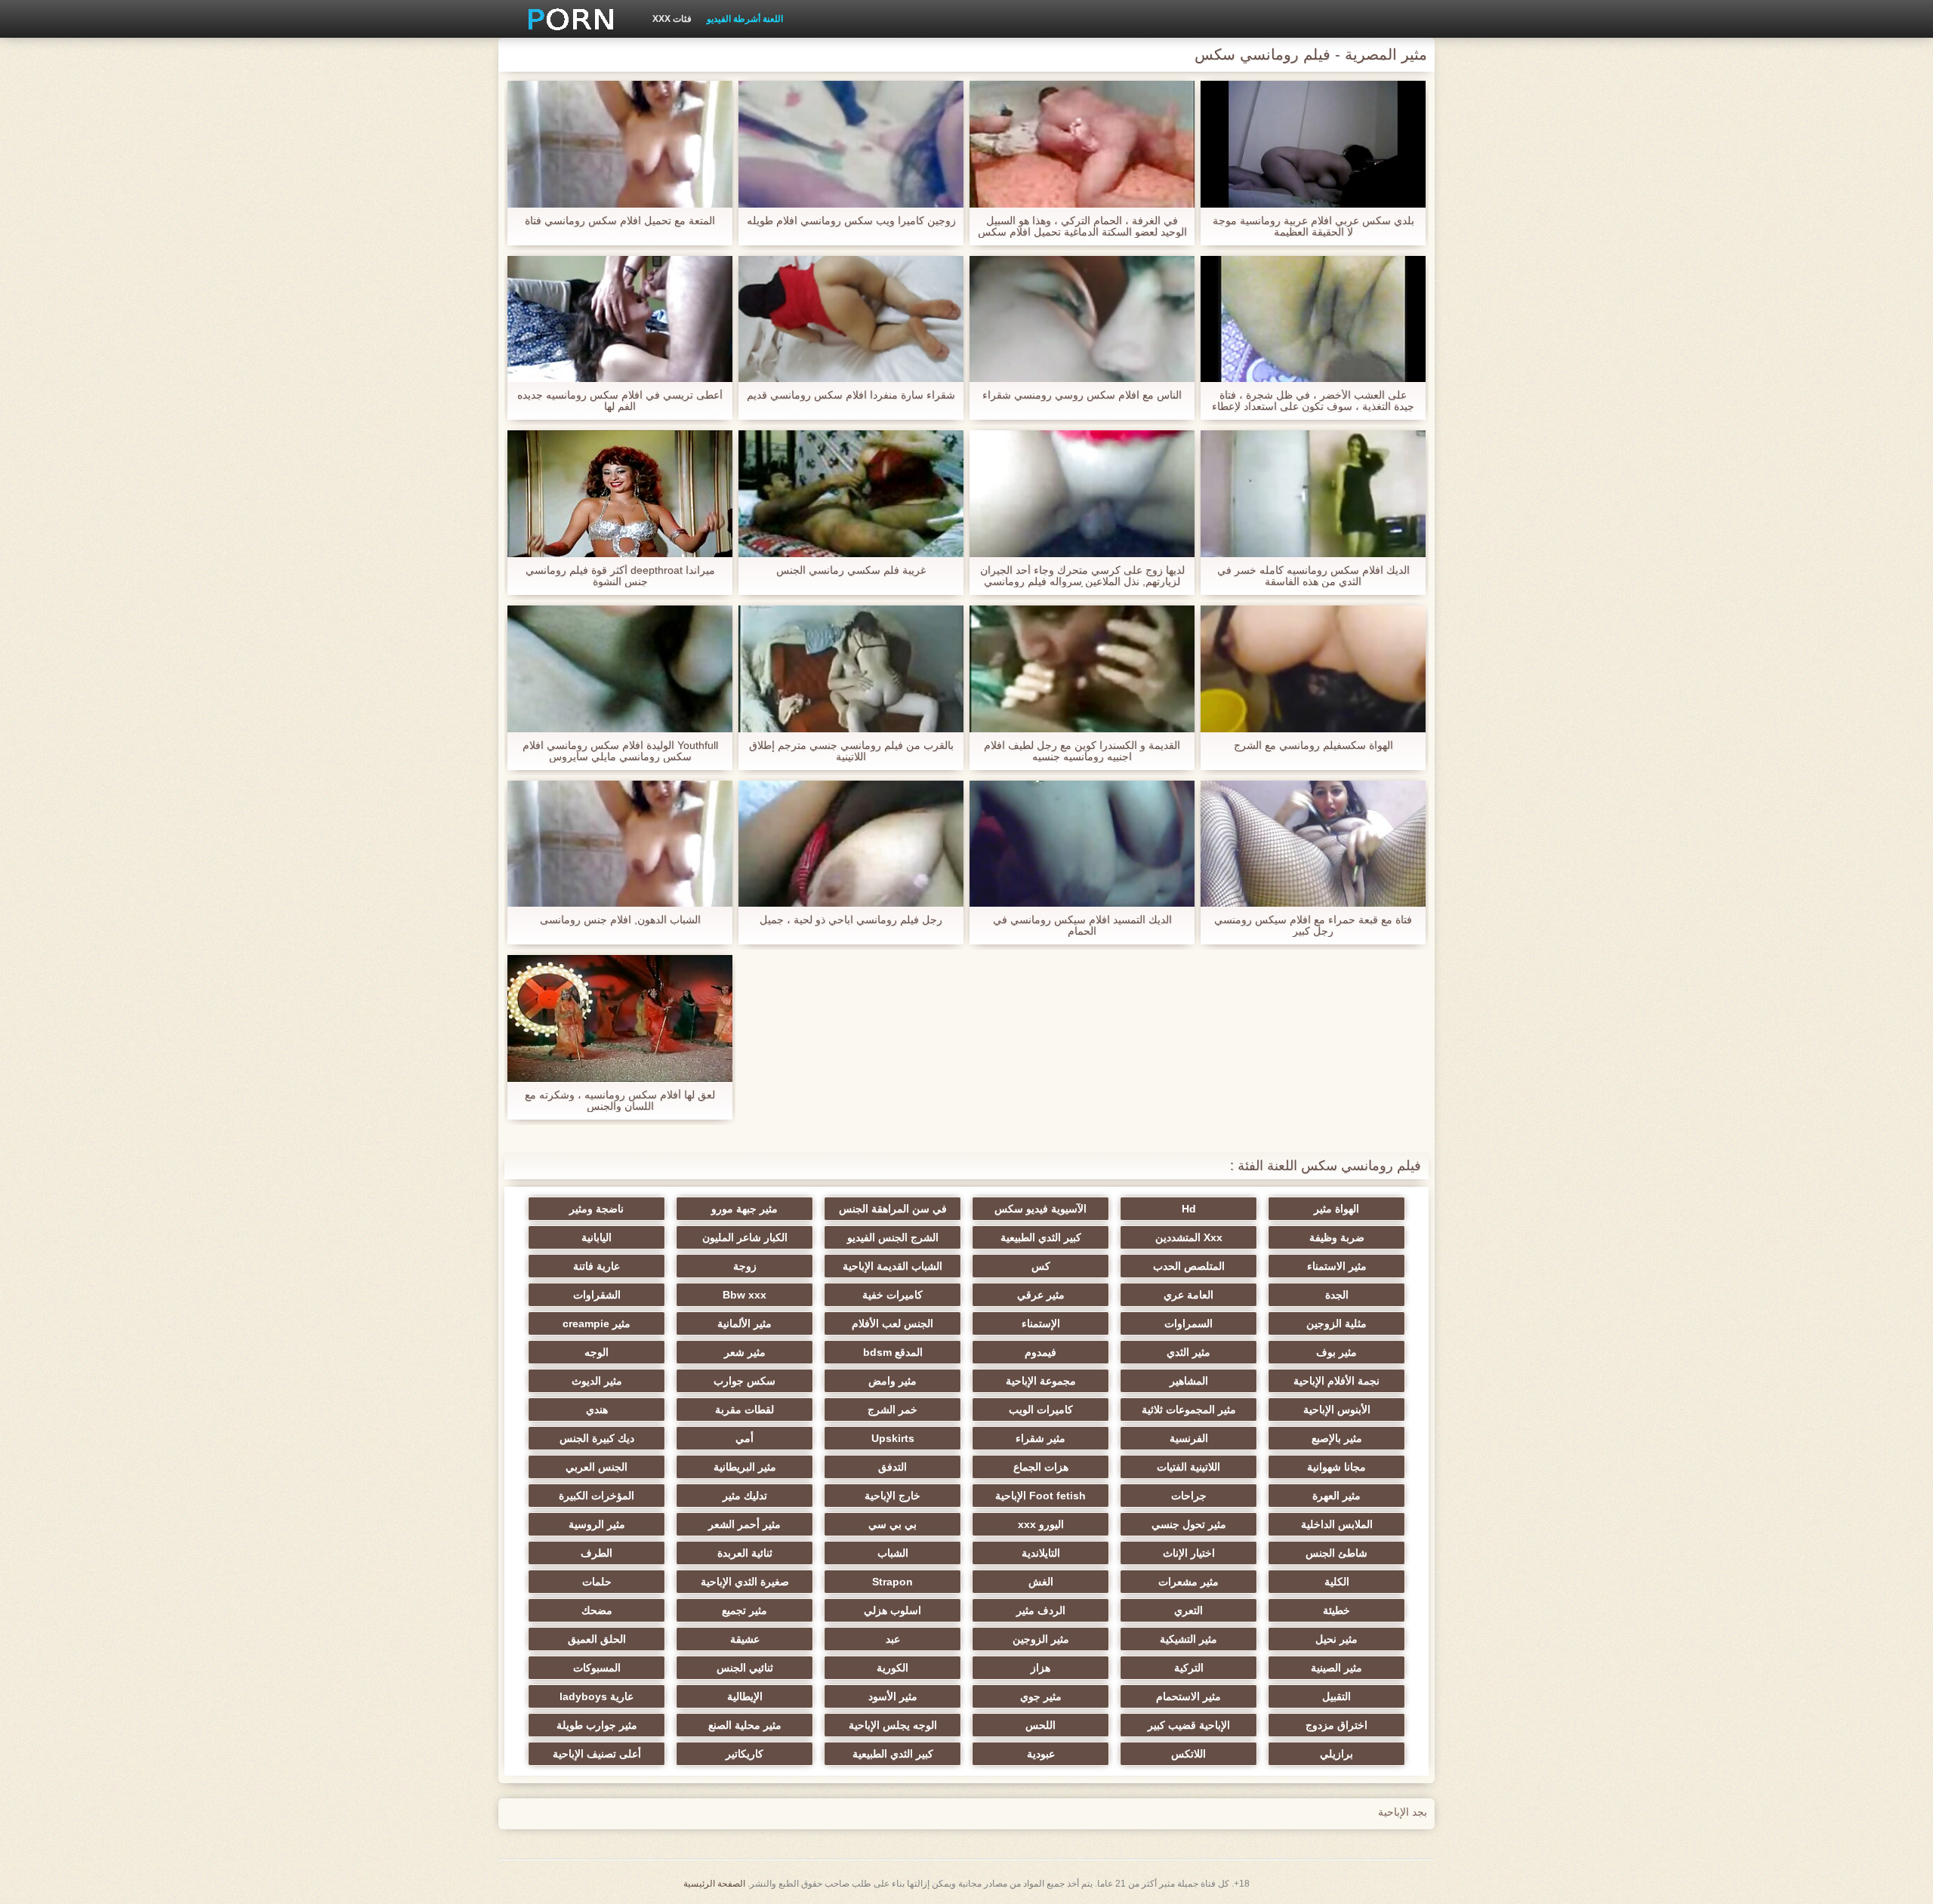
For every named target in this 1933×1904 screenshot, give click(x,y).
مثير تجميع (745, 1610)
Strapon (893, 1582)
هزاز (1040, 1668)
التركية (1189, 1668)
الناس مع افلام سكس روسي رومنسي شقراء (1082, 395)
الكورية (893, 1668)
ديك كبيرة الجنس (597, 1438)
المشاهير (1189, 1381)
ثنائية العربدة (745, 1553)
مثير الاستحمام (1188, 1696)
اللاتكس (1188, 1754)
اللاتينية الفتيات (1188, 1467)
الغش (1041, 1582)
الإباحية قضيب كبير (1189, 1725)
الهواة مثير (1336, 1209)
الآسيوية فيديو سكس (1040, 1209)
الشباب (893, 1553)
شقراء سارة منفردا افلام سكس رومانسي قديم (851, 395)
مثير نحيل (1336, 1639)
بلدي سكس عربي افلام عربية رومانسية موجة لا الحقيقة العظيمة (1313, 226)
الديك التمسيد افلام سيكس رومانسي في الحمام (1082, 926)
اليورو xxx (1041, 1524)
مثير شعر (745, 1352)
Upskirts (893, 1438)
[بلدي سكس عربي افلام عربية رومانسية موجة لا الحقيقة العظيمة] (1313, 144)
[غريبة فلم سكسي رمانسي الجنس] (851, 494)
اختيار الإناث (1189, 1553)
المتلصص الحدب (1189, 1266)
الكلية (1337, 1582)
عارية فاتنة (597, 1266)
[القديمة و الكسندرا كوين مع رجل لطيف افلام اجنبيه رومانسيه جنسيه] (1082, 669)
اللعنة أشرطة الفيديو (745, 19)
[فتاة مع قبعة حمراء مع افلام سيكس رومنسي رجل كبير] (1313, 844)
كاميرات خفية (893, 1295)
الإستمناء (1041, 1323)
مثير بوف (1336, 1352)
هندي (597, 1410)
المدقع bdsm (893, 1352)
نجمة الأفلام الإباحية (1336, 1381)
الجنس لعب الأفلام (893, 1323)
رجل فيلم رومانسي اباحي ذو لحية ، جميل (851, 920)
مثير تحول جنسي (1189, 1524)
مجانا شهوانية (1336, 1467)
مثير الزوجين (1041, 1639)
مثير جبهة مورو (745, 1209)
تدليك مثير (745, 1496)
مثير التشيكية (1188, 1639)
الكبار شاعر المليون (745, 1237)
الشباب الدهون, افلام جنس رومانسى (620, 920)
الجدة (1337, 1295)
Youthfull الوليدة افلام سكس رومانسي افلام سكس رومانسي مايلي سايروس (620, 751)
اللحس (1040, 1725)
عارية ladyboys (597, 1696)
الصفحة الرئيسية (714, 1884)
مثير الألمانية (745, 1323)
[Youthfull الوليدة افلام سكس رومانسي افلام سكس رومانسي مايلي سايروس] (620, 669)
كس (1041, 1266)
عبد (893, 1639)
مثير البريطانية (745, 1467)
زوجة (745, 1266)
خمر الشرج (893, 1410)
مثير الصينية (1336, 1668)
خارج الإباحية (893, 1496)
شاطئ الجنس (1336, 1553)
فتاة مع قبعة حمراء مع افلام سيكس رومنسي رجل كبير (1313, 926)
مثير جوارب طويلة (597, 1725)
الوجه (597, 1352)
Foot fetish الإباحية (1040, 1496)
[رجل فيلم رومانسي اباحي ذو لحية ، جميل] (851, 844)
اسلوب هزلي (893, 1610)
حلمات (597, 1582)
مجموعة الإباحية (1041, 1381)
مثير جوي (1041, 1696)
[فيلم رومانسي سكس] (566, 19)
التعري (1188, 1610)
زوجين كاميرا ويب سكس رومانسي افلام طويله (851, 221)
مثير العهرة (1336, 1496)
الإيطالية (745, 1696)
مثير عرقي (1041, 1295)
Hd (1189, 1209)
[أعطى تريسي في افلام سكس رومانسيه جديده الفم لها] (620, 319)
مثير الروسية (597, 1524)
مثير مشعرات (1188, 1582)
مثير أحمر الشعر (745, 1524)
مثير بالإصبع (1337, 1438)
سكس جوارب (745, 1381)
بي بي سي (893, 1524)
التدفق (893, 1467)
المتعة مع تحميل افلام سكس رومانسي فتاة (620, 221)
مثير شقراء (1040, 1438)
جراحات (1189, 1496)
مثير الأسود (893, 1696)
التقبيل (1336, 1696)
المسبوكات (597, 1668)
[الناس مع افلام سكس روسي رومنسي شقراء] (1082, 319)
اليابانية (597, 1237)
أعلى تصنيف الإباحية (597, 1754)
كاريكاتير (745, 1754)
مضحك (597, 1610)
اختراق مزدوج (1336, 1725)
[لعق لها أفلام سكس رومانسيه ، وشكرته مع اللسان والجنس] (620, 1018)
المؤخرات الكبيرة (597, 1496)
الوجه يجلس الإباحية (893, 1725)
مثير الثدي (1188, 1352)
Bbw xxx (745, 1295)
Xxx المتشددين (1189, 1237)
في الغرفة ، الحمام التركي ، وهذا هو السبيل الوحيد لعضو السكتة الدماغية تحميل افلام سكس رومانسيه (1082, 226)
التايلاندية (1041, 1553)
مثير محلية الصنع (745, 1725)
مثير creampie (597, 1323)
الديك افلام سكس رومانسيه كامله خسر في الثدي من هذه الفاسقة (1313, 576)
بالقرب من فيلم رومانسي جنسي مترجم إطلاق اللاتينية (851, 751)
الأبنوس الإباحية (1337, 1410)
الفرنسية (1189, 1438)
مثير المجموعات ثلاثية (1189, 1410)
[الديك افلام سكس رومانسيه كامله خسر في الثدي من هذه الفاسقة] (1313, 494)
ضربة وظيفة (1337, 1237)
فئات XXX (672, 19)
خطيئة (1336, 1610)
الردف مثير (1041, 1610)
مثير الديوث (597, 1381)
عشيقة (745, 1639)
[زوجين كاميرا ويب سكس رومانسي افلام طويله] (851, 144)
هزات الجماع (1041, 1467)
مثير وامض (893, 1381)
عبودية (1041, 1754)
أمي (745, 1438)
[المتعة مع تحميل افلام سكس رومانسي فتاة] (620, 144)
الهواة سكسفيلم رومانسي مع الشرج (1313, 746)
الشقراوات (597, 1295)
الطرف (597, 1553)
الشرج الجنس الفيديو (893, 1237)
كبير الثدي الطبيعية (1041, 1237)
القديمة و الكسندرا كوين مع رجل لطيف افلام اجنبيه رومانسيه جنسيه (1082, 751)
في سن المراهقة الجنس (893, 1209)
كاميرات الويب (1041, 1410)
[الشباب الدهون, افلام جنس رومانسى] (620, 844)
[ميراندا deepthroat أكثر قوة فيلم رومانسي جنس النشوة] (620, 494)
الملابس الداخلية (1337, 1524)
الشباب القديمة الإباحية (893, 1266)
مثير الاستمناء (1337, 1266)
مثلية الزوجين (1336, 1323)
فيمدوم (1040, 1352)
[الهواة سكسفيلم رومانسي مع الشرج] (1313, 669)
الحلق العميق (597, 1639)
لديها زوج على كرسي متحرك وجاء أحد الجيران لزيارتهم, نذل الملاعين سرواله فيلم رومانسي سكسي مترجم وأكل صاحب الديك (1082, 576)
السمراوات (1188, 1323)
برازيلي (1336, 1754)
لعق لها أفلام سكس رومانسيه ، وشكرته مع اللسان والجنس (620, 1101)
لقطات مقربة (745, 1410)
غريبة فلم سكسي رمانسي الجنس (851, 570)
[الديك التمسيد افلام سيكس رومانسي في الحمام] (1082, 844)
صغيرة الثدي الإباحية (745, 1582)
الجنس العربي (597, 1467)
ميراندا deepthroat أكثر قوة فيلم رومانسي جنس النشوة (620, 576)
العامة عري (1188, 1295)
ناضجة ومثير (597, 1209)
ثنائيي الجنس (745, 1668)
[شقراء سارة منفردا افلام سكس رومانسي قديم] (851, 319)
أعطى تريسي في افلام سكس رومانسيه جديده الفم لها (620, 401)
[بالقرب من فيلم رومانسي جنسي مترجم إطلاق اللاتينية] (851, 669)
